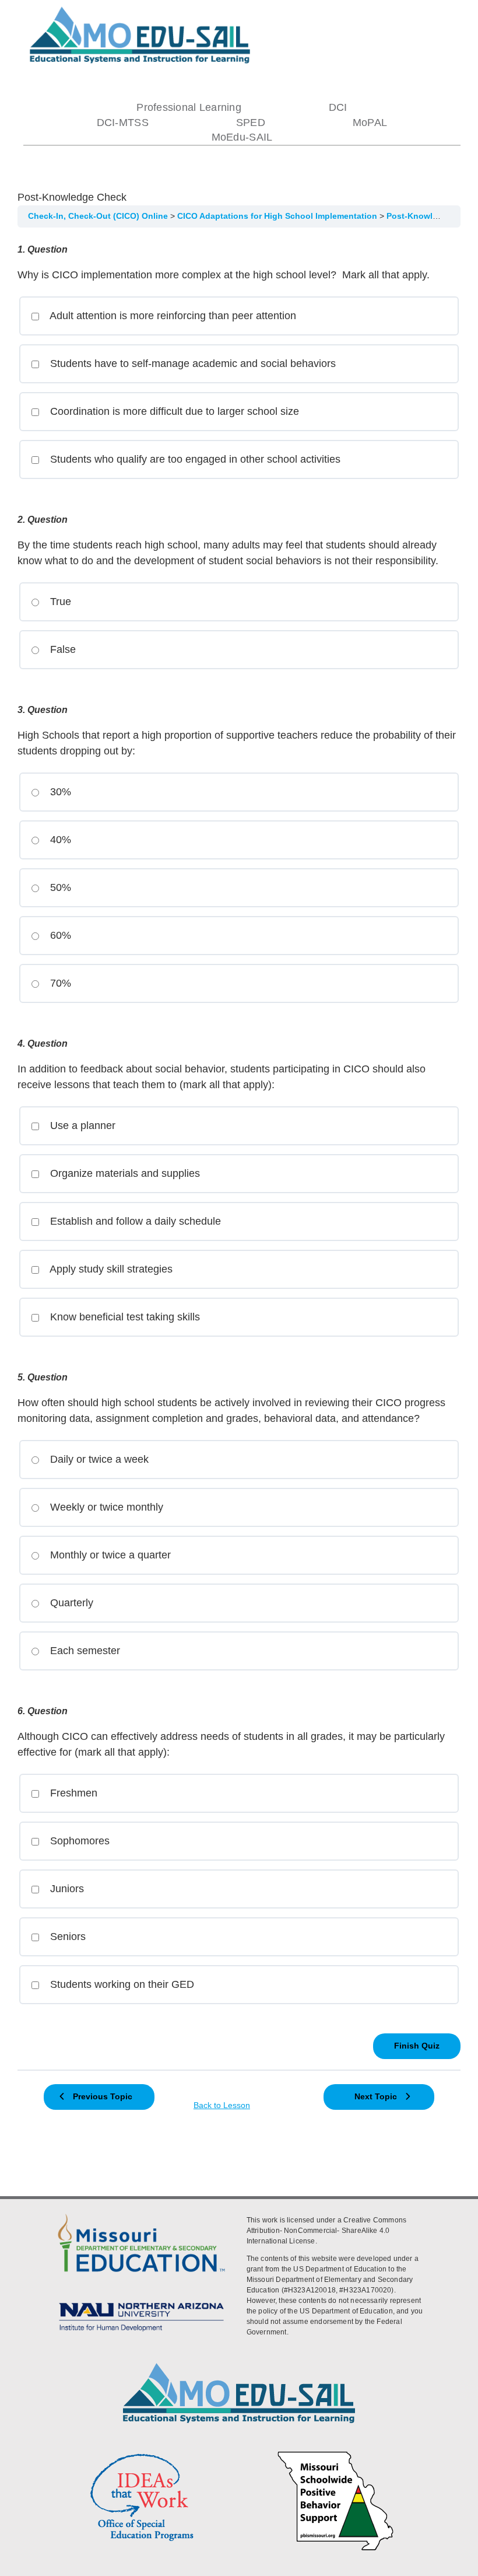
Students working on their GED (121, 1984)
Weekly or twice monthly (105, 1507)
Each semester (84, 1651)
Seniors (66, 1937)
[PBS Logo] (336, 2453)
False (61, 649)
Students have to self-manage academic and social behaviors (191, 363)
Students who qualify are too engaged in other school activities (194, 459)
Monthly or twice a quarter (109, 1555)
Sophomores (78, 1841)
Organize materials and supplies (124, 1173)
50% (59, 887)
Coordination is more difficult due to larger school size (173, 411)
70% (59, 983)
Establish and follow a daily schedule (134, 1221)
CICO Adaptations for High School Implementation (278, 216)
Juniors (66, 1889)
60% (59, 935)
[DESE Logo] (141, 2213)
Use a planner (81, 1126)
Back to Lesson (222, 2105)
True (59, 602)
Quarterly (70, 1603)
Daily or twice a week (98, 1459)
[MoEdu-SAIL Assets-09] (141, 2301)
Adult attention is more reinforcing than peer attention (172, 316)
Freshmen (72, 1793)
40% (59, 840)
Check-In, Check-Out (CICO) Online (99, 216)
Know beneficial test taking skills (124, 1317)
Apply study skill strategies (110, 1269)
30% (59, 792)
